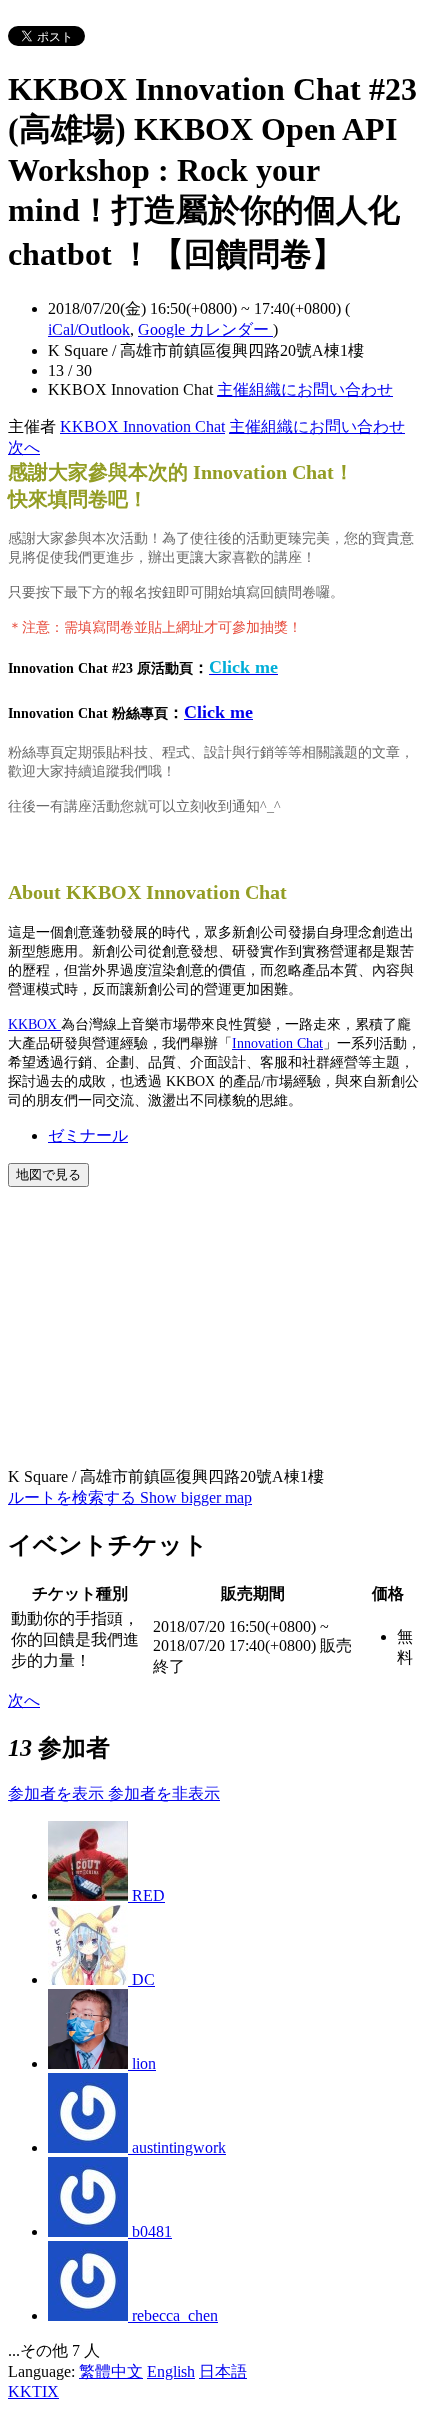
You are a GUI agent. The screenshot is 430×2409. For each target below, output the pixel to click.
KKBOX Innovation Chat (142, 426)
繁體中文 (111, 2371)
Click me (218, 712)
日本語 (223, 2371)
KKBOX (34, 1024)
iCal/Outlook (89, 329)
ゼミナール (88, 1135)
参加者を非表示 (164, 1793)
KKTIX (33, 2391)
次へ (24, 447)
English (171, 2371)
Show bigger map (196, 1497)
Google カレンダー (205, 329)
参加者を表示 (58, 1793)
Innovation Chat (277, 1043)
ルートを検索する (74, 1497)
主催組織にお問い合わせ (305, 389)
